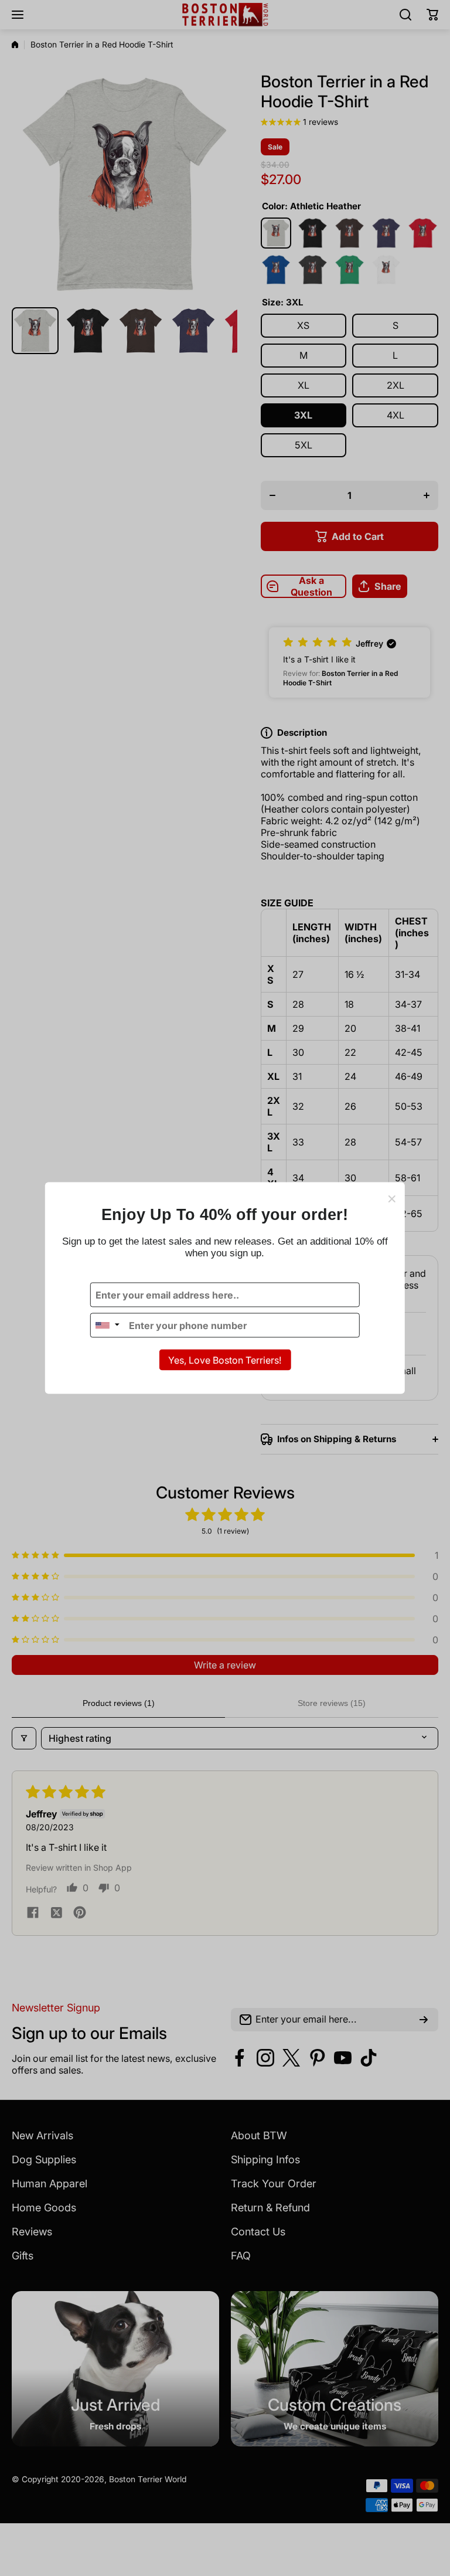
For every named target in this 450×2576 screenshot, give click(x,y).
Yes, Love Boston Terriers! (225, 1360)
